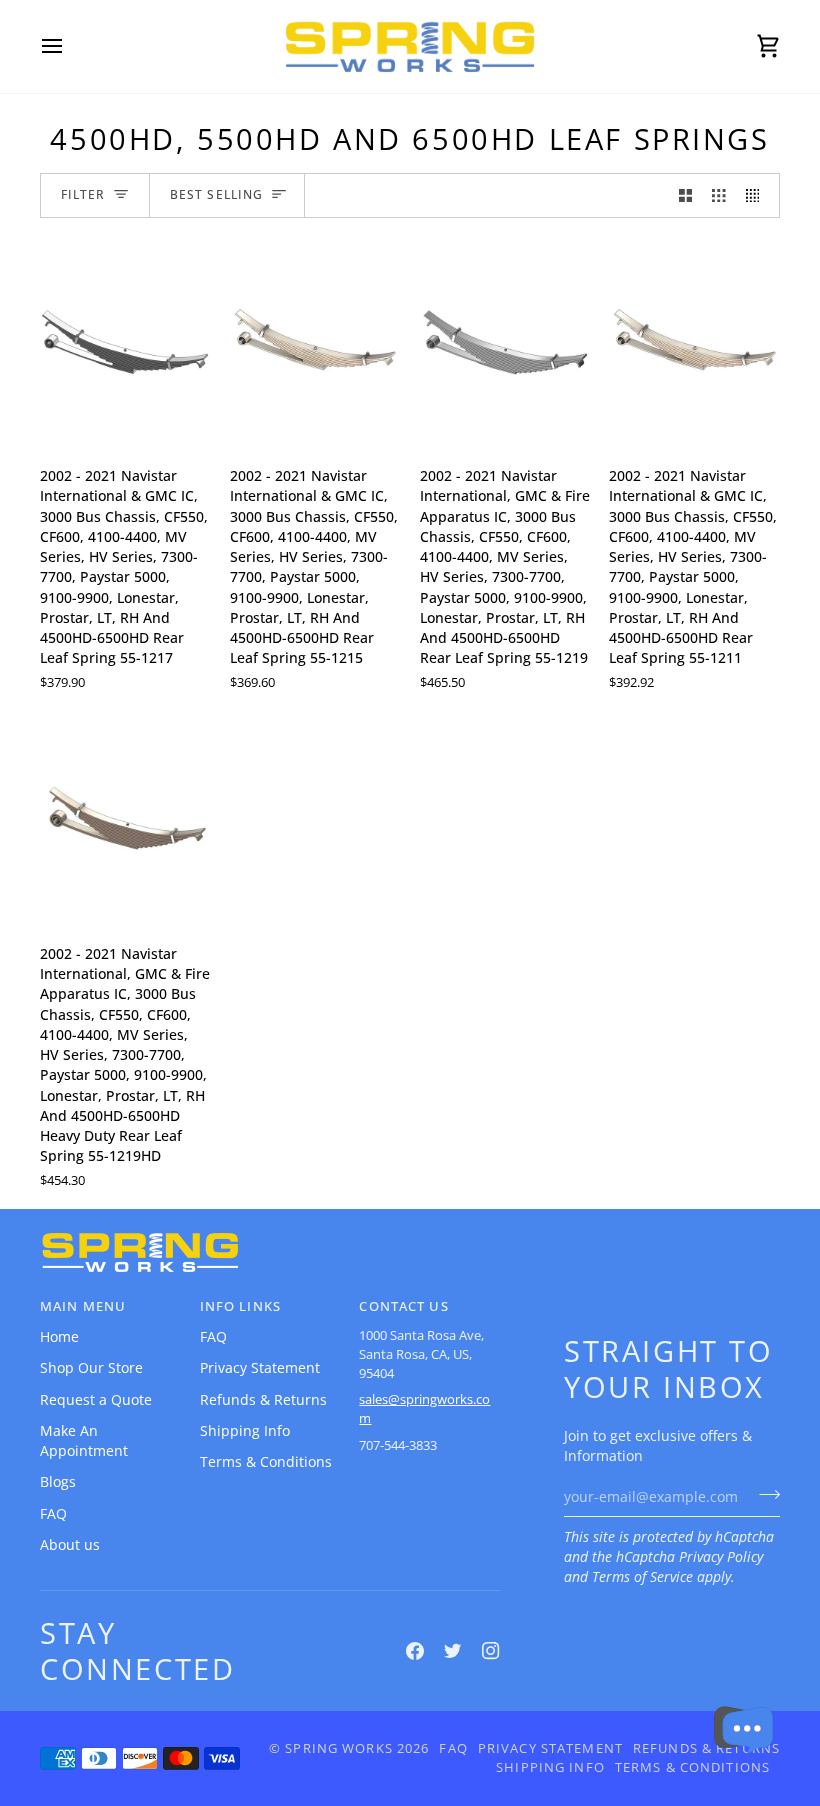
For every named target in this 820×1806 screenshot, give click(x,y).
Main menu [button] (83, 1306)
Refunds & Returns (263, 1400)
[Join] (763, 1495)
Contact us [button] (403, 1306)
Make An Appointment (84, 1441)
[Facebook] (415, 1651)
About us (70, 1545)
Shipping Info (245, 1431)
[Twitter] (453, 1651)
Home (59, 1337)
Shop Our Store (91, 1368)
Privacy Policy (721, 1557)
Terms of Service (642, 1577)
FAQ (53, 1514)
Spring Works (339, 1748)
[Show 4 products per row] (758, 195)
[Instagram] (491, 1651)
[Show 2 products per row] (686, 195)
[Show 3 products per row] (719, 195)
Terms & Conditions (266, 1462)
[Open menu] (70, 46)
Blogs (58, 1482)
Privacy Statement (260, 1368)
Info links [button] (240, 1306)
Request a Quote (96, 1400)
